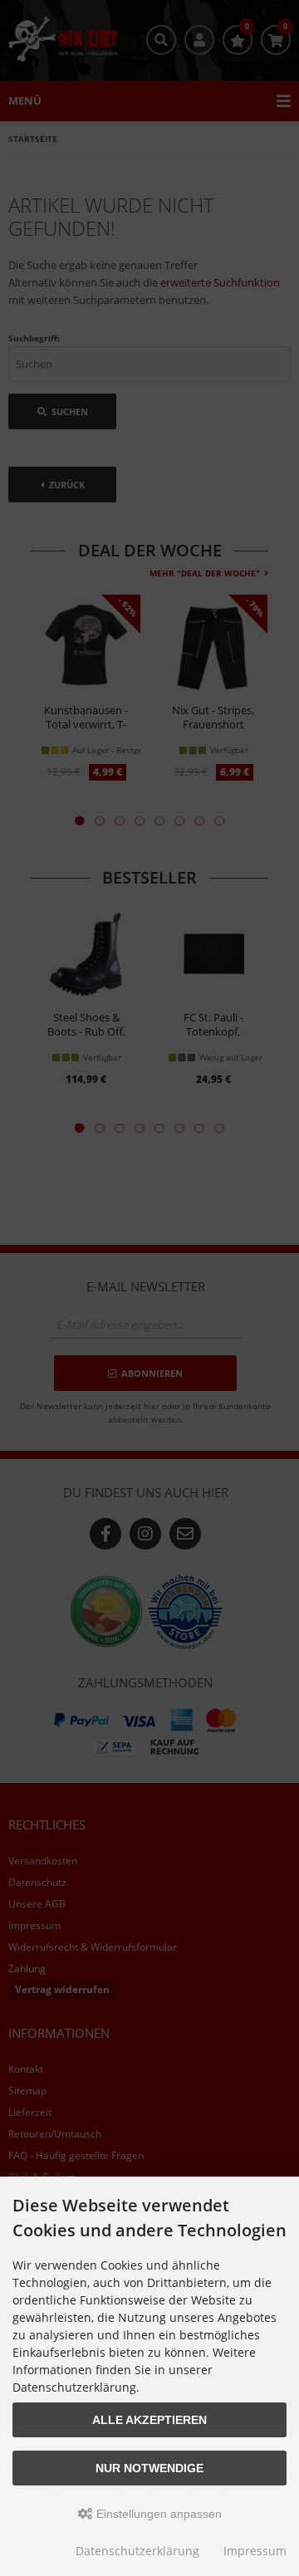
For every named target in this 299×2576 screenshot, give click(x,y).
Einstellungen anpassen (157, 2514)
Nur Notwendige (149, 2468)
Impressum (255, 2551)
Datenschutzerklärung (137, 2551)
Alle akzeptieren (149, 2420)
